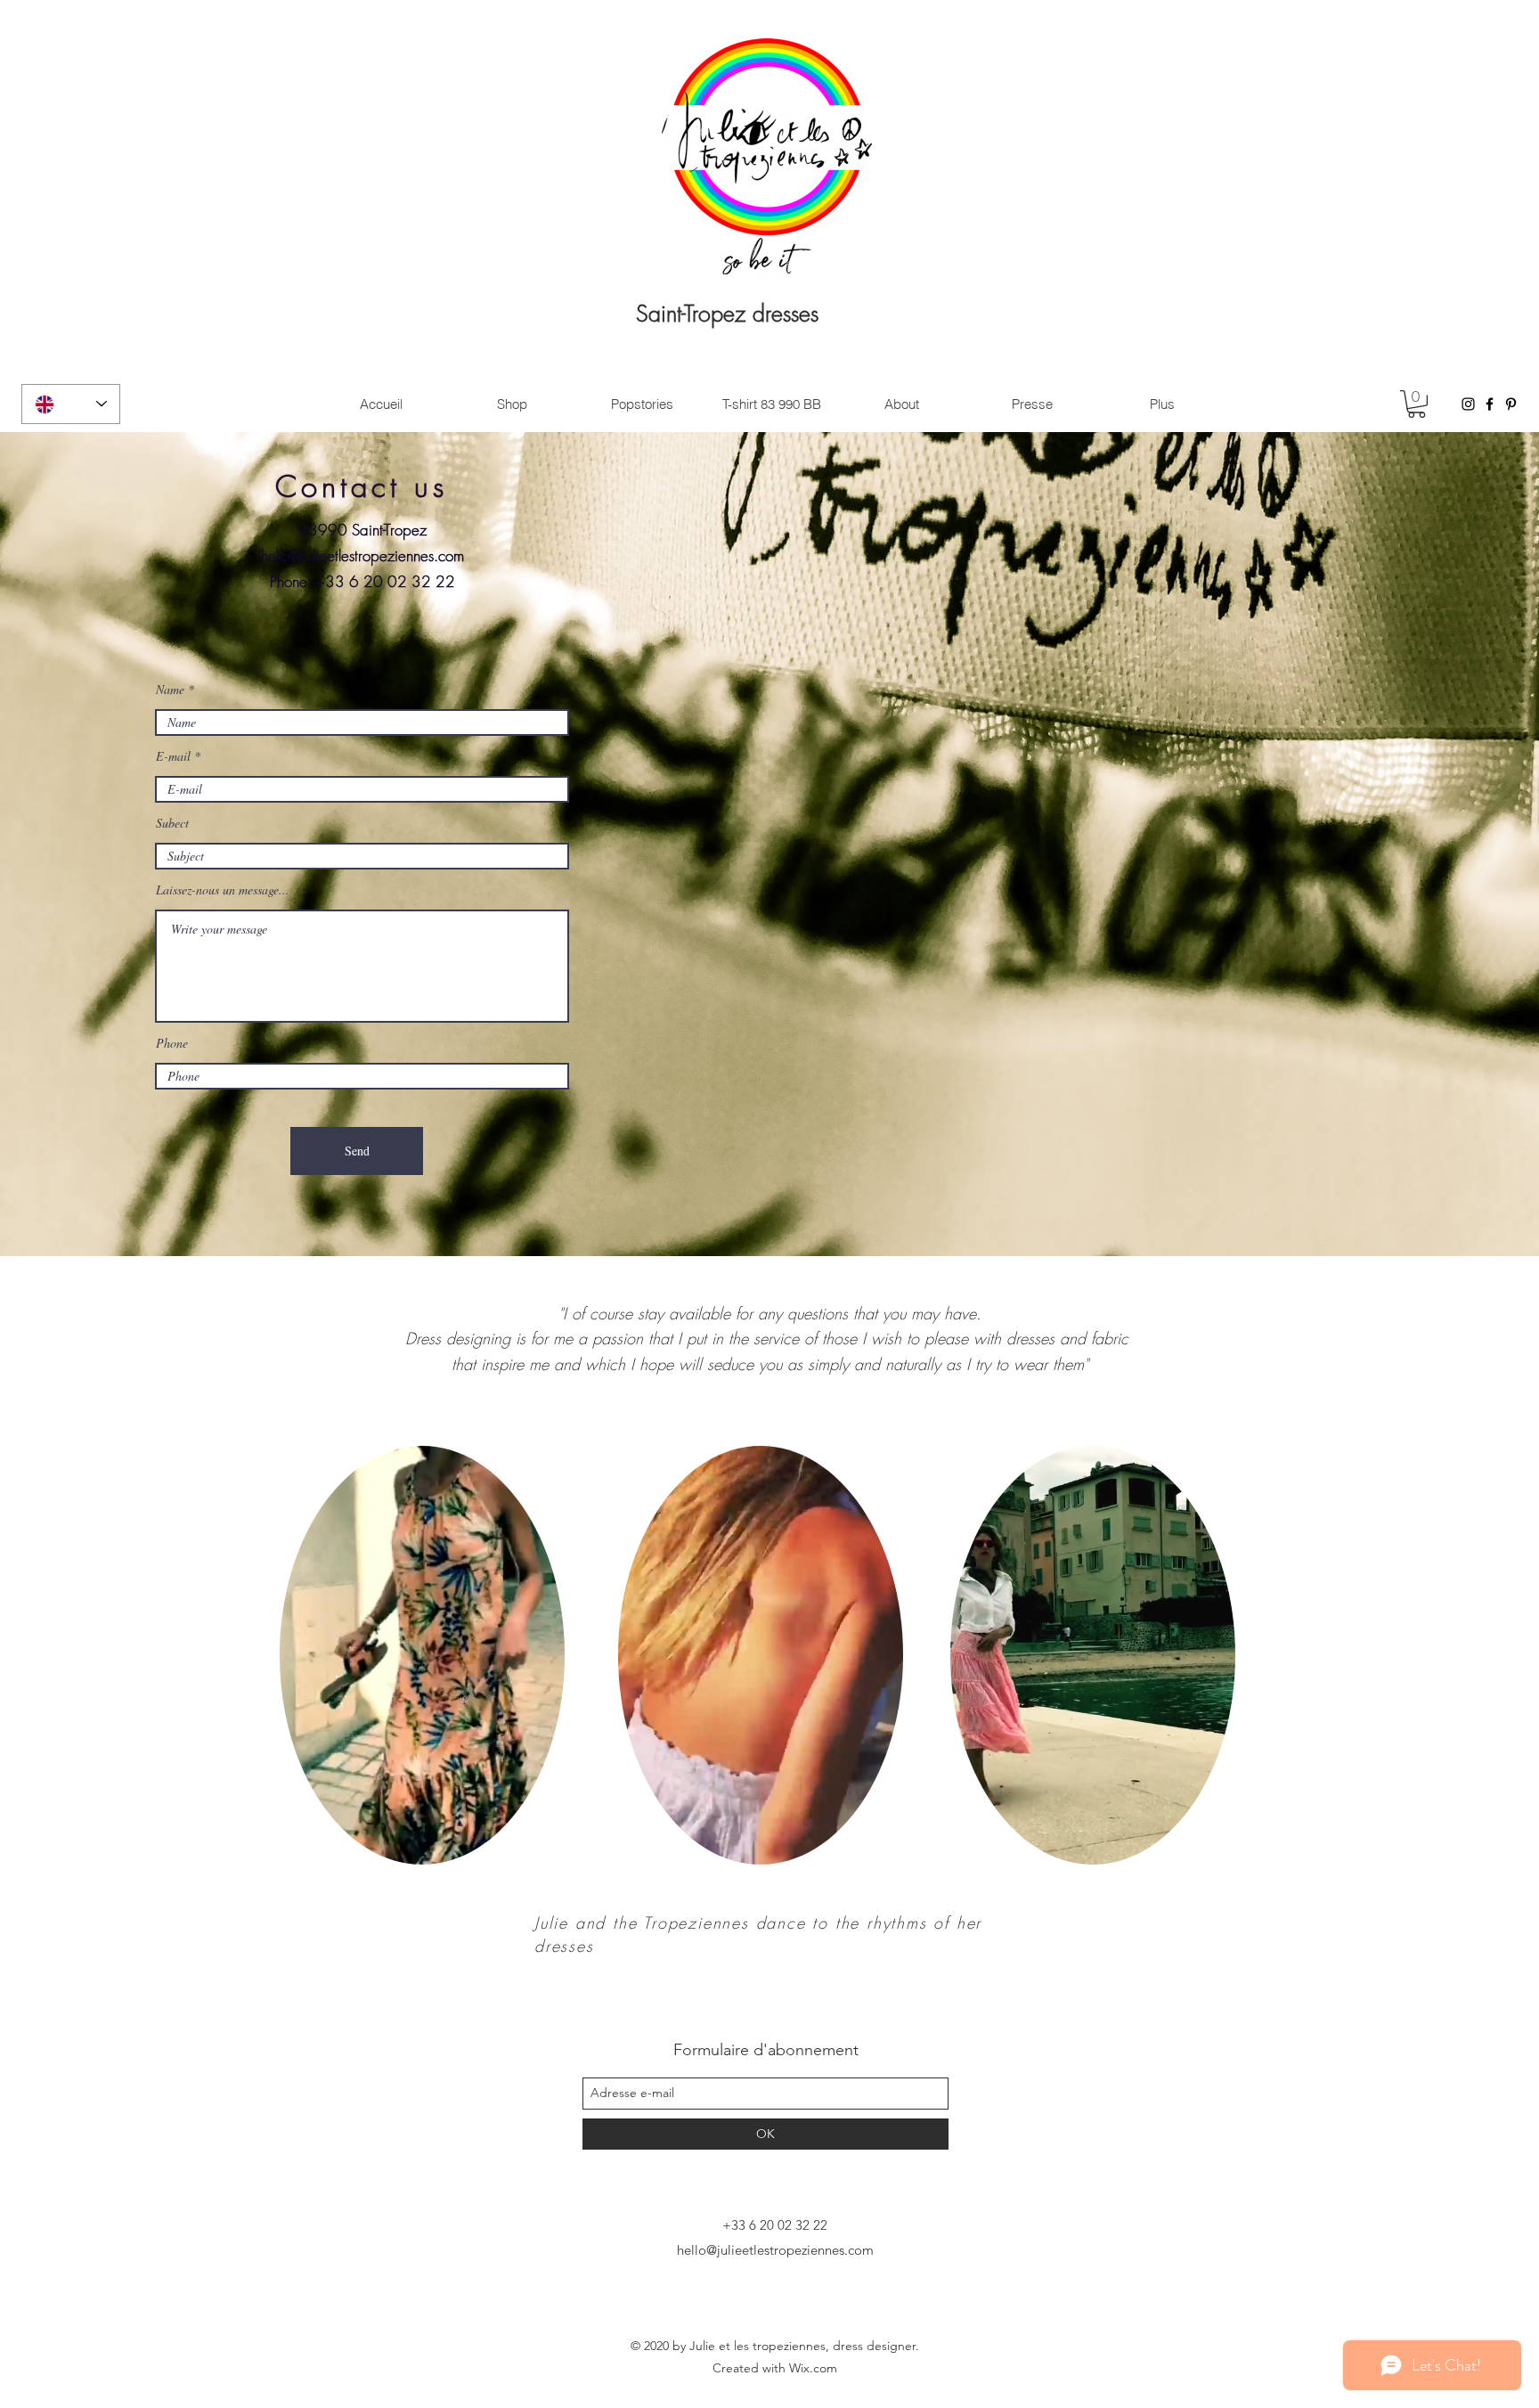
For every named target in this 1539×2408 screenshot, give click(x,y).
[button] (1417, 404)
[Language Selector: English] (71, 404)
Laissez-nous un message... (223, 890)
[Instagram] (1468, 404)
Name (170, 690)
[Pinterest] (1511, 404)
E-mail (173, 756)
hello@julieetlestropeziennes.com (362, 555)
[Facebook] (1490, 404)
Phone (172, 1043)
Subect (172, 823)
